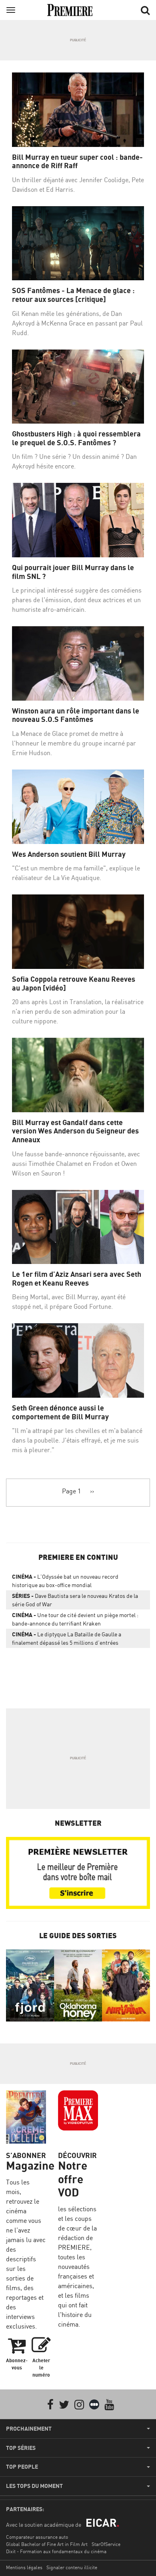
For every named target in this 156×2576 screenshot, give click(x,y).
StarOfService (106, 2544)
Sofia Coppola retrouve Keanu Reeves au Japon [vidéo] (74, 984)
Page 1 (71, 1491)
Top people (22, 2467)
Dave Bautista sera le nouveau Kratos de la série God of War (75, 1600)
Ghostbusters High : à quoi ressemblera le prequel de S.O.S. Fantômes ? (76, 438)
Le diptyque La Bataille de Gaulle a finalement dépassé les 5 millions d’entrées (67, 1638)
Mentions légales (24, 2567)
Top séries (21, 2448)
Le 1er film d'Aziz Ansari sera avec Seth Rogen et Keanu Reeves (77, 1279)
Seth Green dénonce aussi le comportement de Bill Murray (60, 1412)
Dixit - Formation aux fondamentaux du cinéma (56, 2551)
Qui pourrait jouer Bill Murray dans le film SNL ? (73, 572)
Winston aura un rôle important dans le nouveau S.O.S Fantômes (76, 715)
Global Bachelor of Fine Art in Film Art (47, 2544)
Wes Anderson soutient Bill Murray (69, 854)
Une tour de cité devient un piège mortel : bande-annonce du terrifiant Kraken (75, 1619)
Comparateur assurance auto (37, 2537)
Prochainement (29, 2429)
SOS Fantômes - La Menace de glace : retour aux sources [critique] (73, 295)
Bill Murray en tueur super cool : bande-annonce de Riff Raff (77, 162)
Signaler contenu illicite (72, 2567)
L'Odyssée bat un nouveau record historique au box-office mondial (65, 1581)
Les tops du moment (34, 2486)
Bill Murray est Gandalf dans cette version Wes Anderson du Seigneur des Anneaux (75, 1131)
